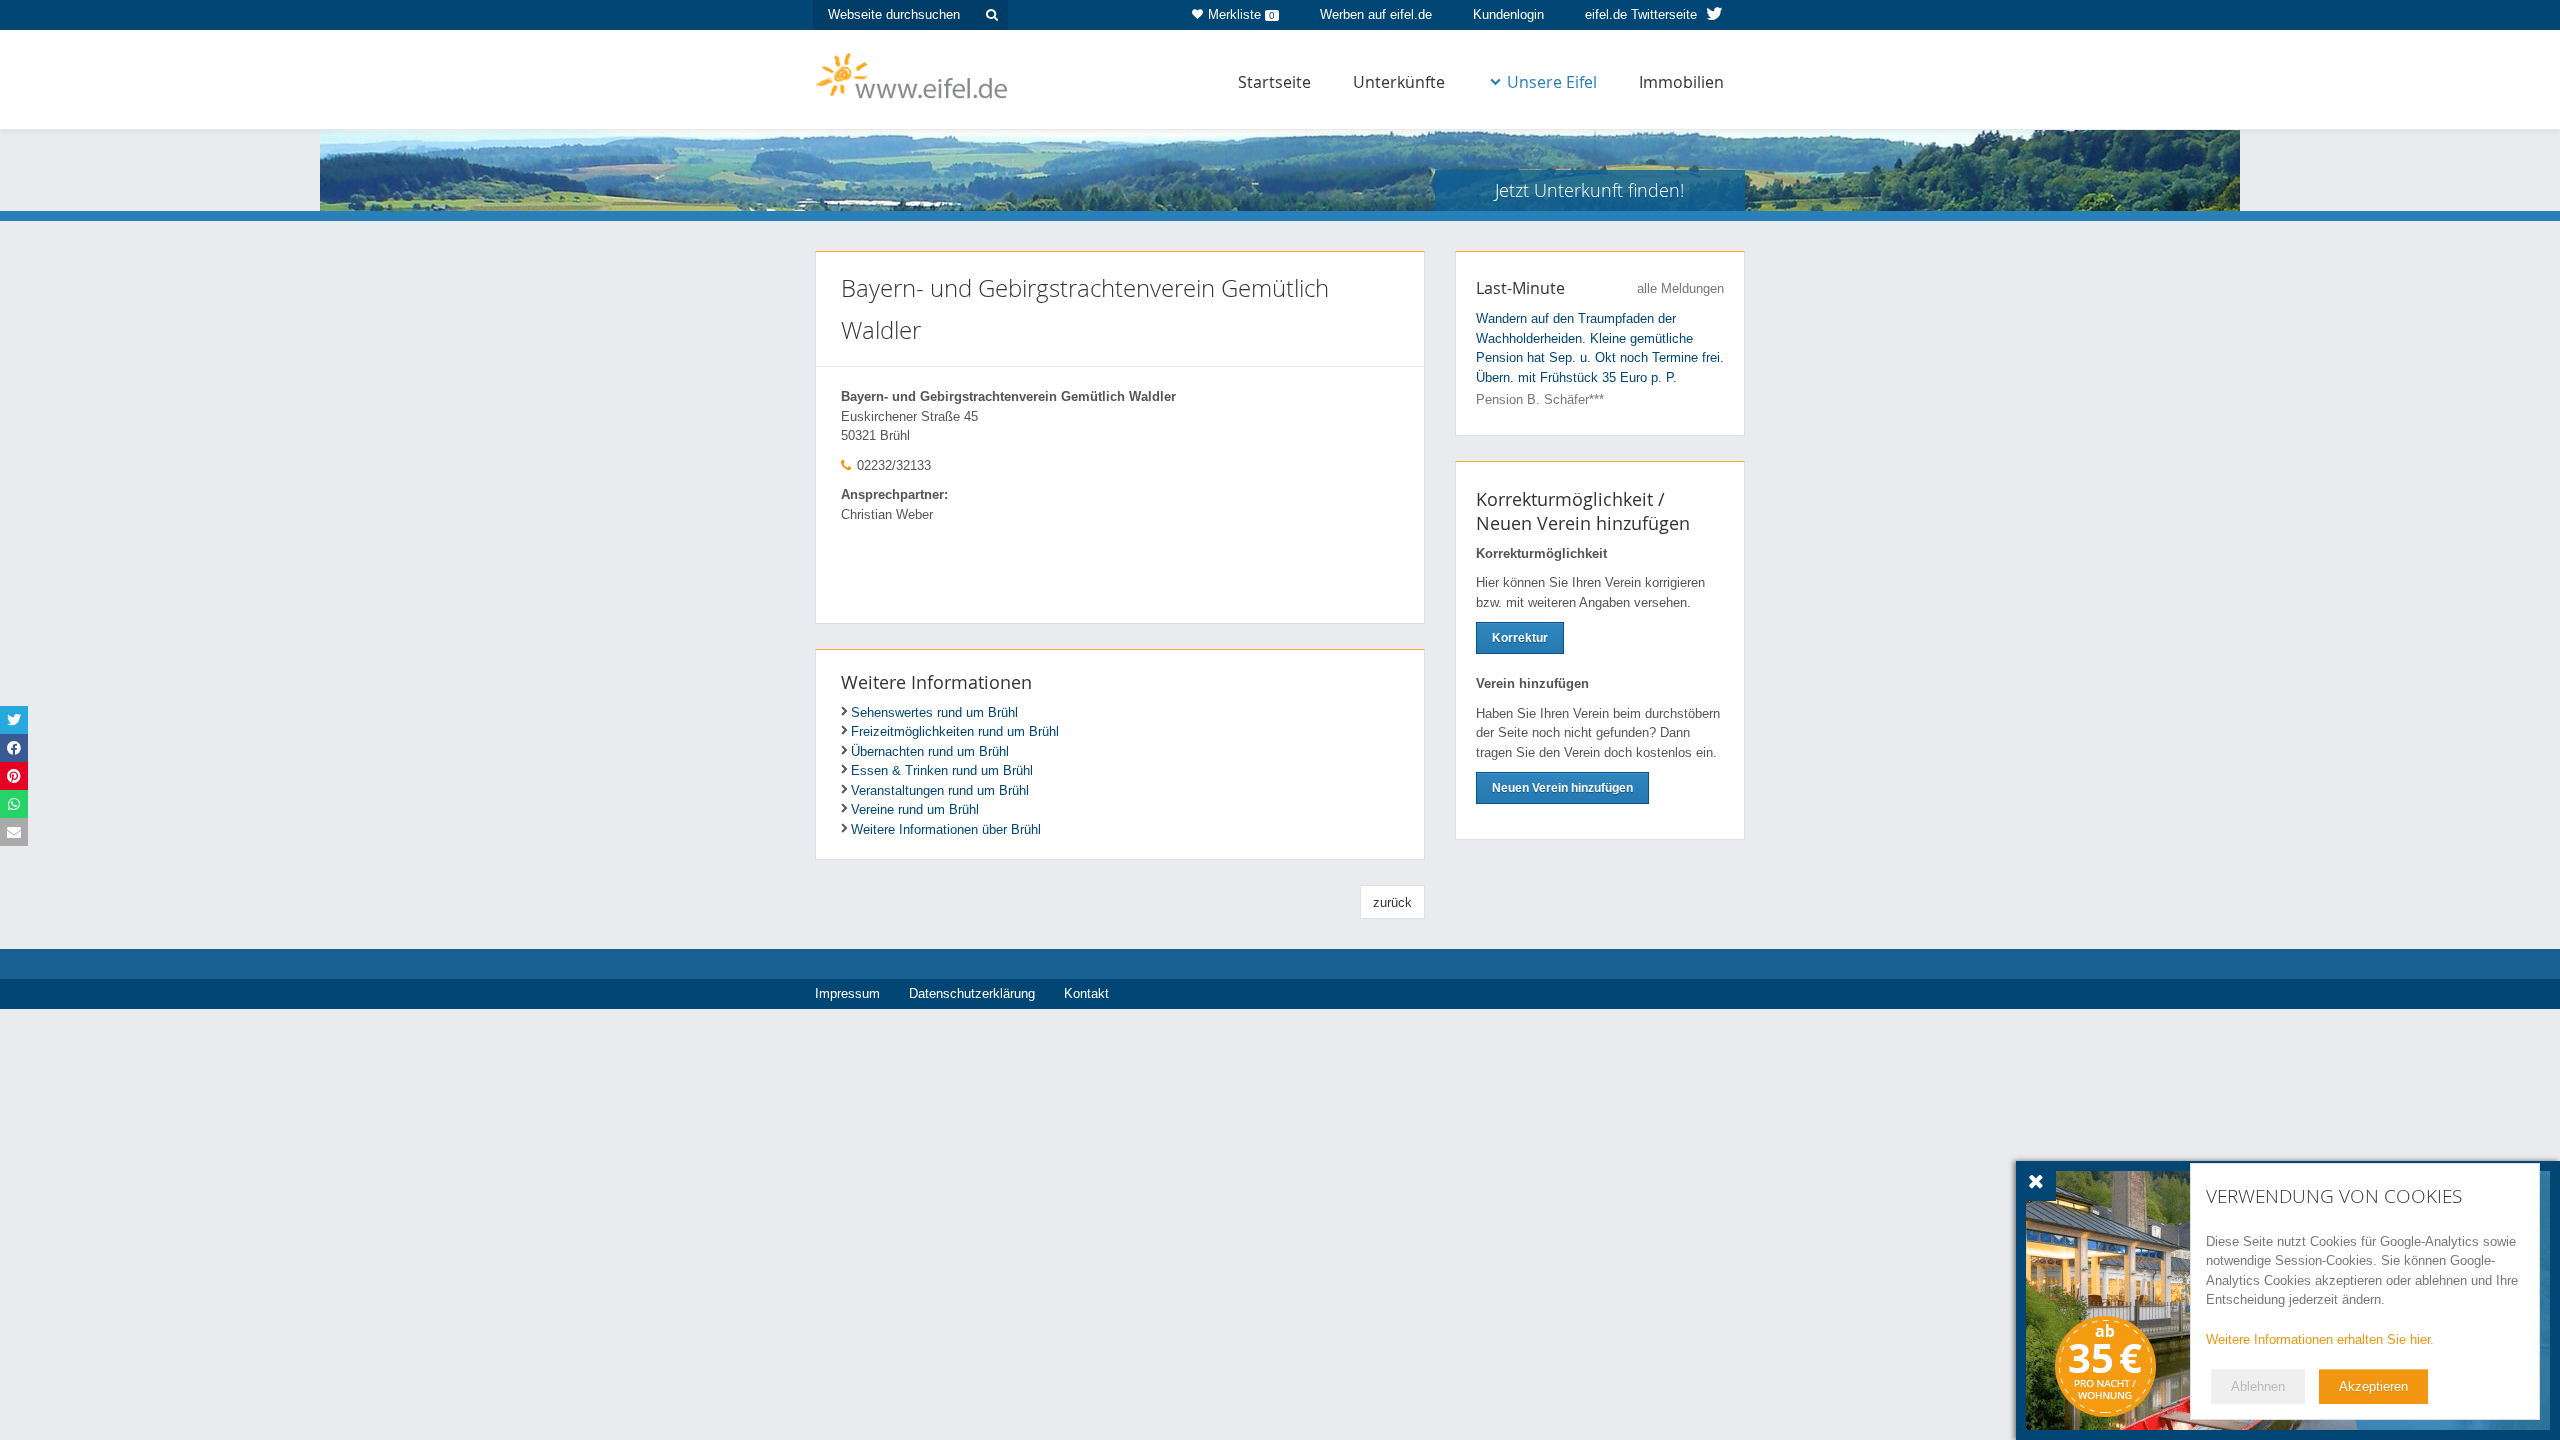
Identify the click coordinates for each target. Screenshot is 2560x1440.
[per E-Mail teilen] (14, 832)
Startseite (1274, 82)
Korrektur (1520, 638)
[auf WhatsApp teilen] (14, 804)
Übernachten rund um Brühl (930, 751)
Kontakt (1086, 993)
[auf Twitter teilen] (14, 720)
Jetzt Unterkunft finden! (1589, 190)
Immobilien (1681, 82)
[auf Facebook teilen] (14, 748)
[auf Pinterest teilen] (14, 776)
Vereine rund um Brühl (915, 809)
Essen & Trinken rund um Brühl (942, 770)
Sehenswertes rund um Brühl (934, 712)
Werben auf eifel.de (1376, 14)
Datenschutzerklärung (972, 993)
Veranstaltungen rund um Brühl (940, 790)
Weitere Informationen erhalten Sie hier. (2320, 1339)
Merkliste (1241, 14)
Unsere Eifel (1552, 82)
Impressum (847, 993)
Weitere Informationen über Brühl (946, 829)
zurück (1392, 902)
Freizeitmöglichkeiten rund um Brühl (955, 731)
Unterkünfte (1399, 82)
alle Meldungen (1680, 288)
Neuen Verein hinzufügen (1562, 788)
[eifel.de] (912, 74)
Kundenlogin (1508, 14)
